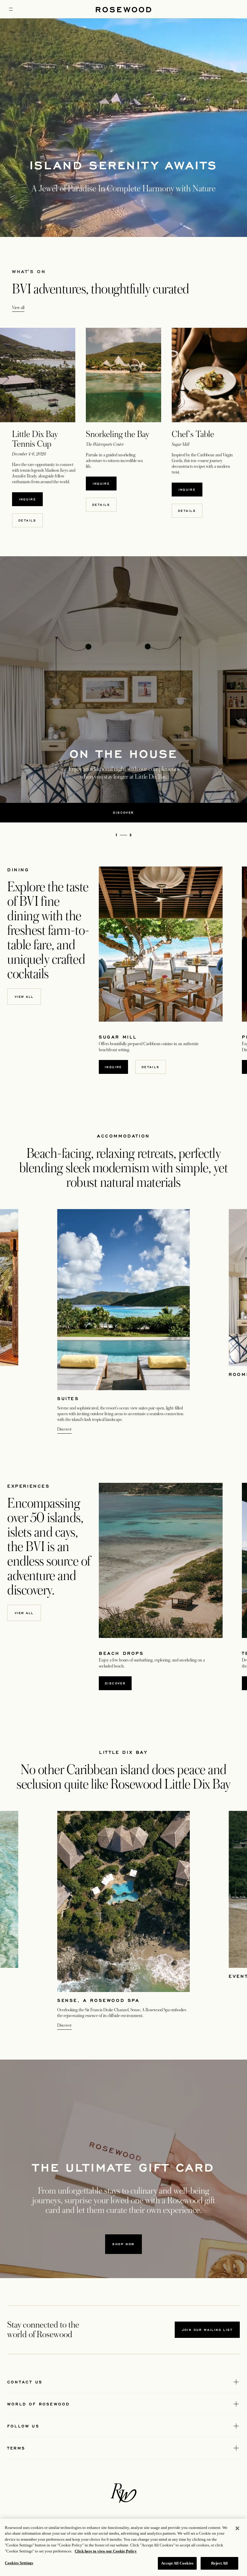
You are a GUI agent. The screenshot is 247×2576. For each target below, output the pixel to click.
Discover (64, 1429)
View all (18, 308)
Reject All (219, 2563)
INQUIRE (101, 484)
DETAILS (27, 520)
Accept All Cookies (177, 2563)
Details (151, 1067)
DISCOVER (115, 1683)
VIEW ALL (24, 997)
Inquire (28, 499)
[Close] (237, 2528)
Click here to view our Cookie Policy (106, 2551)
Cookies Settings (19, 2563)
